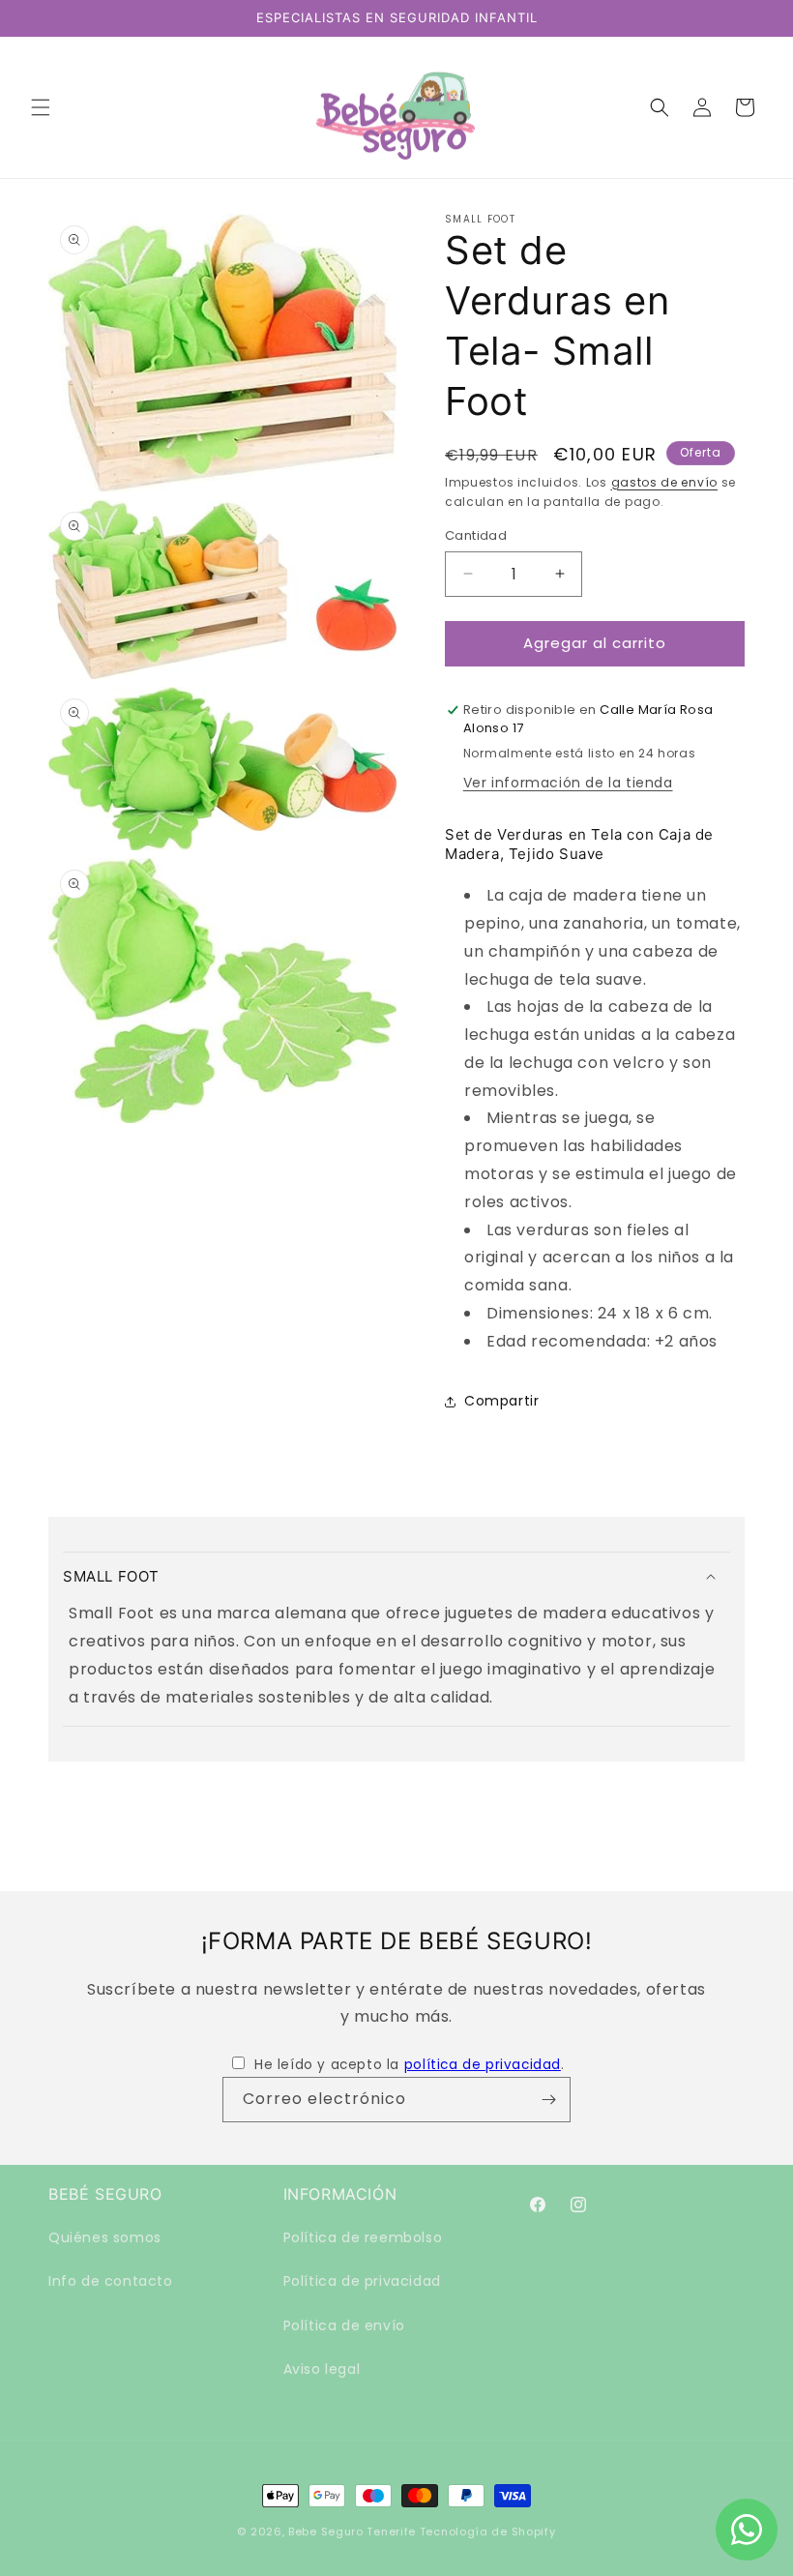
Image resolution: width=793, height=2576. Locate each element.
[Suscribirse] (548, 2100)
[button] (41, 107)
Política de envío (344, 2325)
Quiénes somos (105, 2237)
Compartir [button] (501, 1401)
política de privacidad (483, 2065)
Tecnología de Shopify (488, 2532)
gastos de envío (665, 482)
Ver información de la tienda (568, 783)
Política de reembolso (363, 2237)
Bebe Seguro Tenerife (352, 2532)
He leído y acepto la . (409, 2065)
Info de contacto (111, 2281)
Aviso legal (322, 2369)
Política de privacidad (362, 2281)
